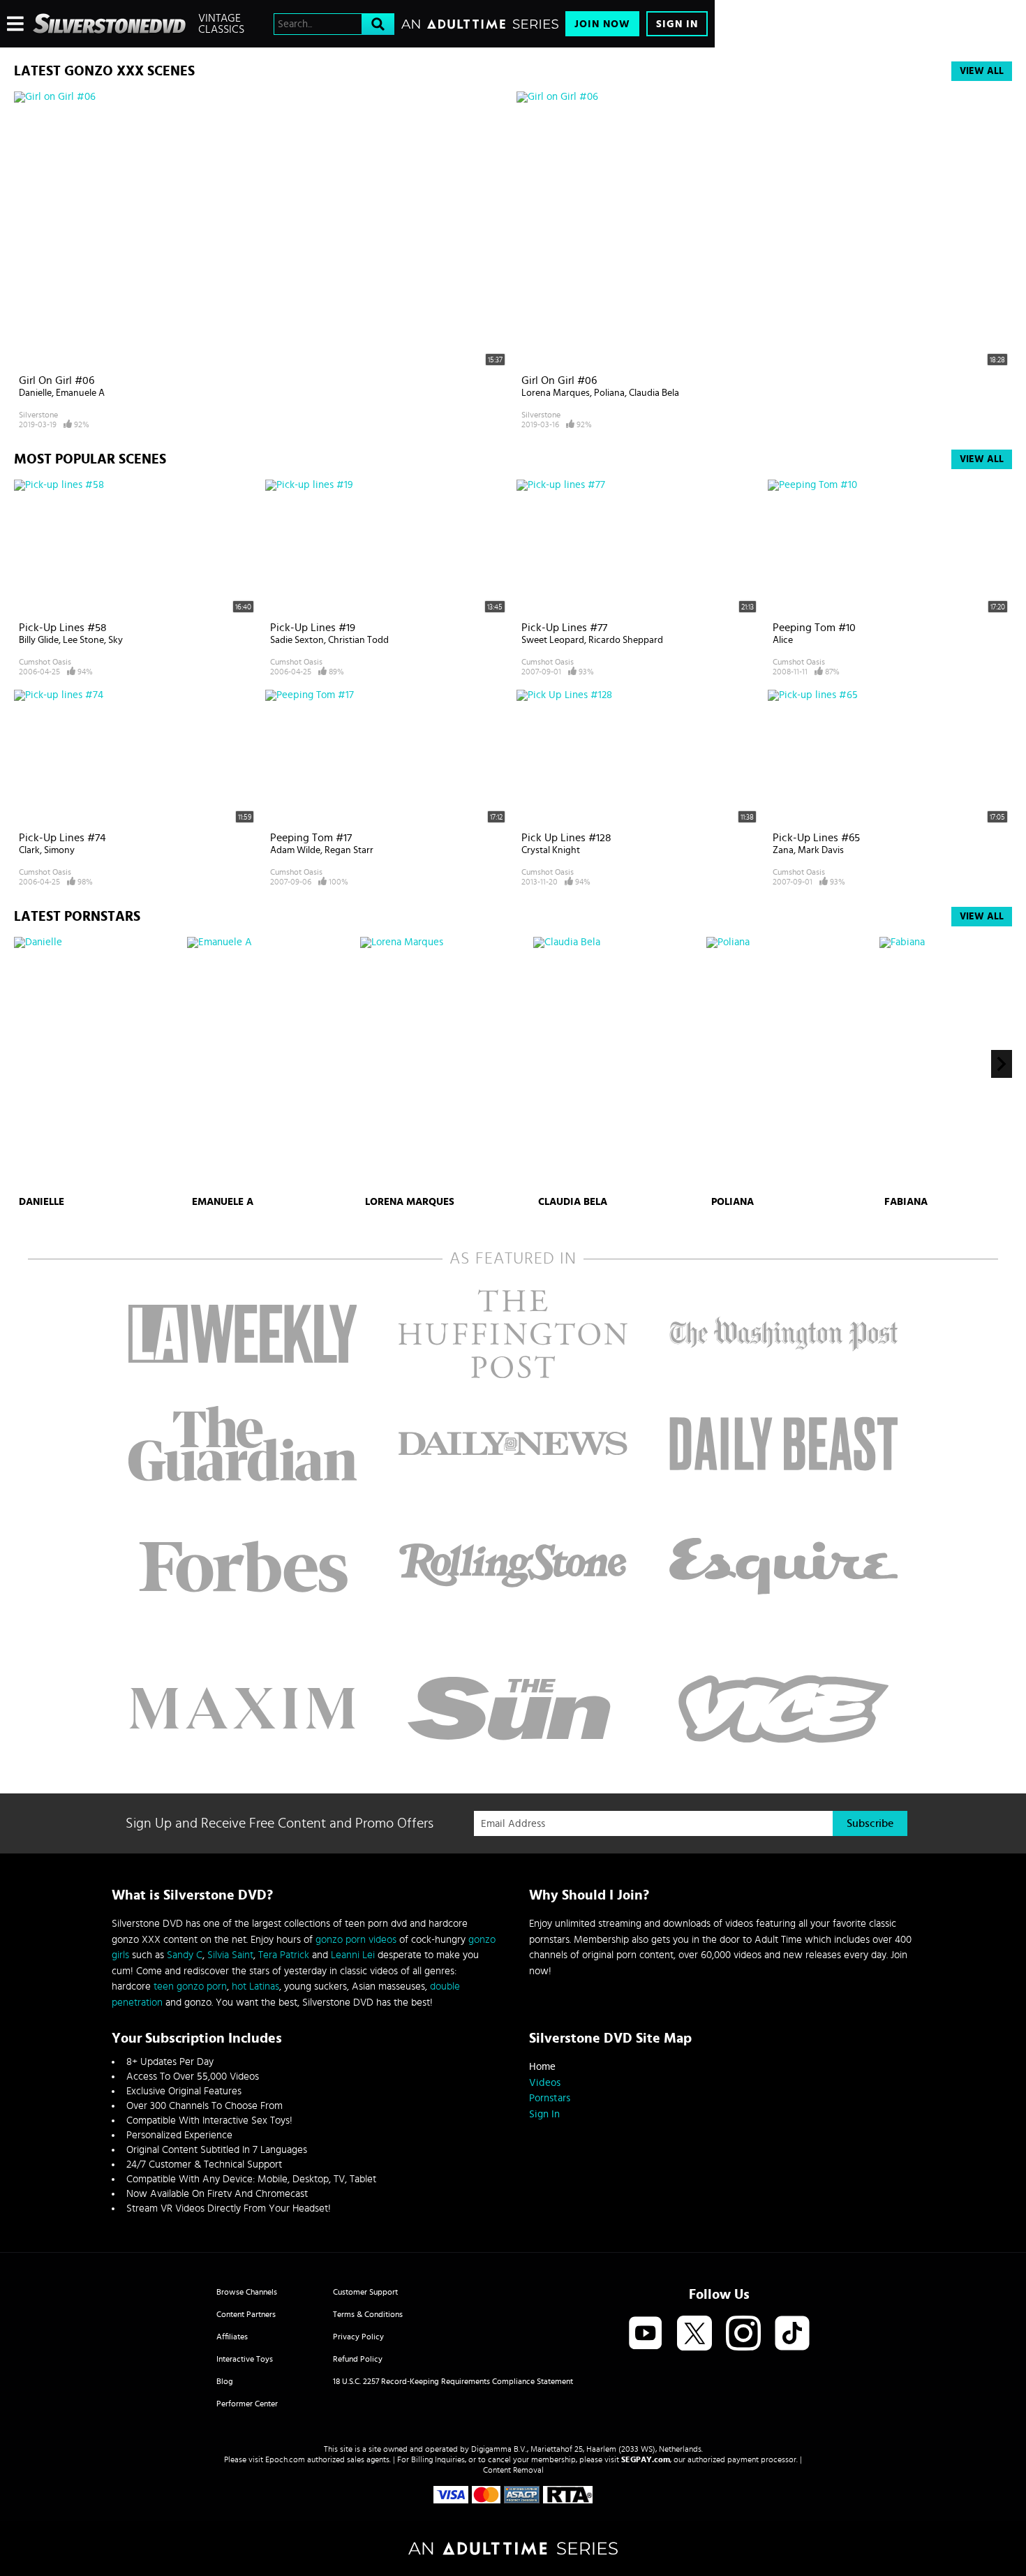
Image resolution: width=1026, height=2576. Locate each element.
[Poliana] (791, 1064)
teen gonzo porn (190, 1986)
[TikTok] (792, 2334)
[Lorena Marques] (445, 1064)
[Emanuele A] (272, 1064)
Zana (783, 850)
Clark (29, 850)
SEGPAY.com (646, 2459)
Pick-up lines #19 (313, 628)
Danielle (35, 393)
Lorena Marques (556, 393)
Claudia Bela (654, 393)
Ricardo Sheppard (626, 640)
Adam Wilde (295, 850)
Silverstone (38, 415)
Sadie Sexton (297, 640)
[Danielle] (99, 1064)
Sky (116, 640)
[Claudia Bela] (618, 1064)
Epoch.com (285, 2459)
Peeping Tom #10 (814, 628)
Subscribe (870, 1823)
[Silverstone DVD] (109, 24)
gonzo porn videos (356, 1940)
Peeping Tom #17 (311, 838)
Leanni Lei (353, 1955)
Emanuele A (80, 393)
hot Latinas (255, 1986)
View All (982, 71)
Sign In (677, 24)
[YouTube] (646, 2334)
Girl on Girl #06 (57, 380)
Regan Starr (349, 850)
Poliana (609, 393)
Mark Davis (821, 850)
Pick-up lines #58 (63, 628)
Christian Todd (358, 640)
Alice (783, 640)
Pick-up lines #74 (62, 838)
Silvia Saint (230, 1955)
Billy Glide (39, 640)
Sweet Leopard (553, 640)
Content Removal (513, 2470)
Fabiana (906, 1202)
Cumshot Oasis (45, 662)
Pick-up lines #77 (564, 628)
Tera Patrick (284, 1955)
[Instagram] (743, 2334)
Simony (59, 850)
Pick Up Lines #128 (566, 838)
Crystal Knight (551, 850)
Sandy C (185, 1955)
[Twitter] (694, 2334)
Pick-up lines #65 (816, 838)
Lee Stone (83, 640)
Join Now (602, 24)
